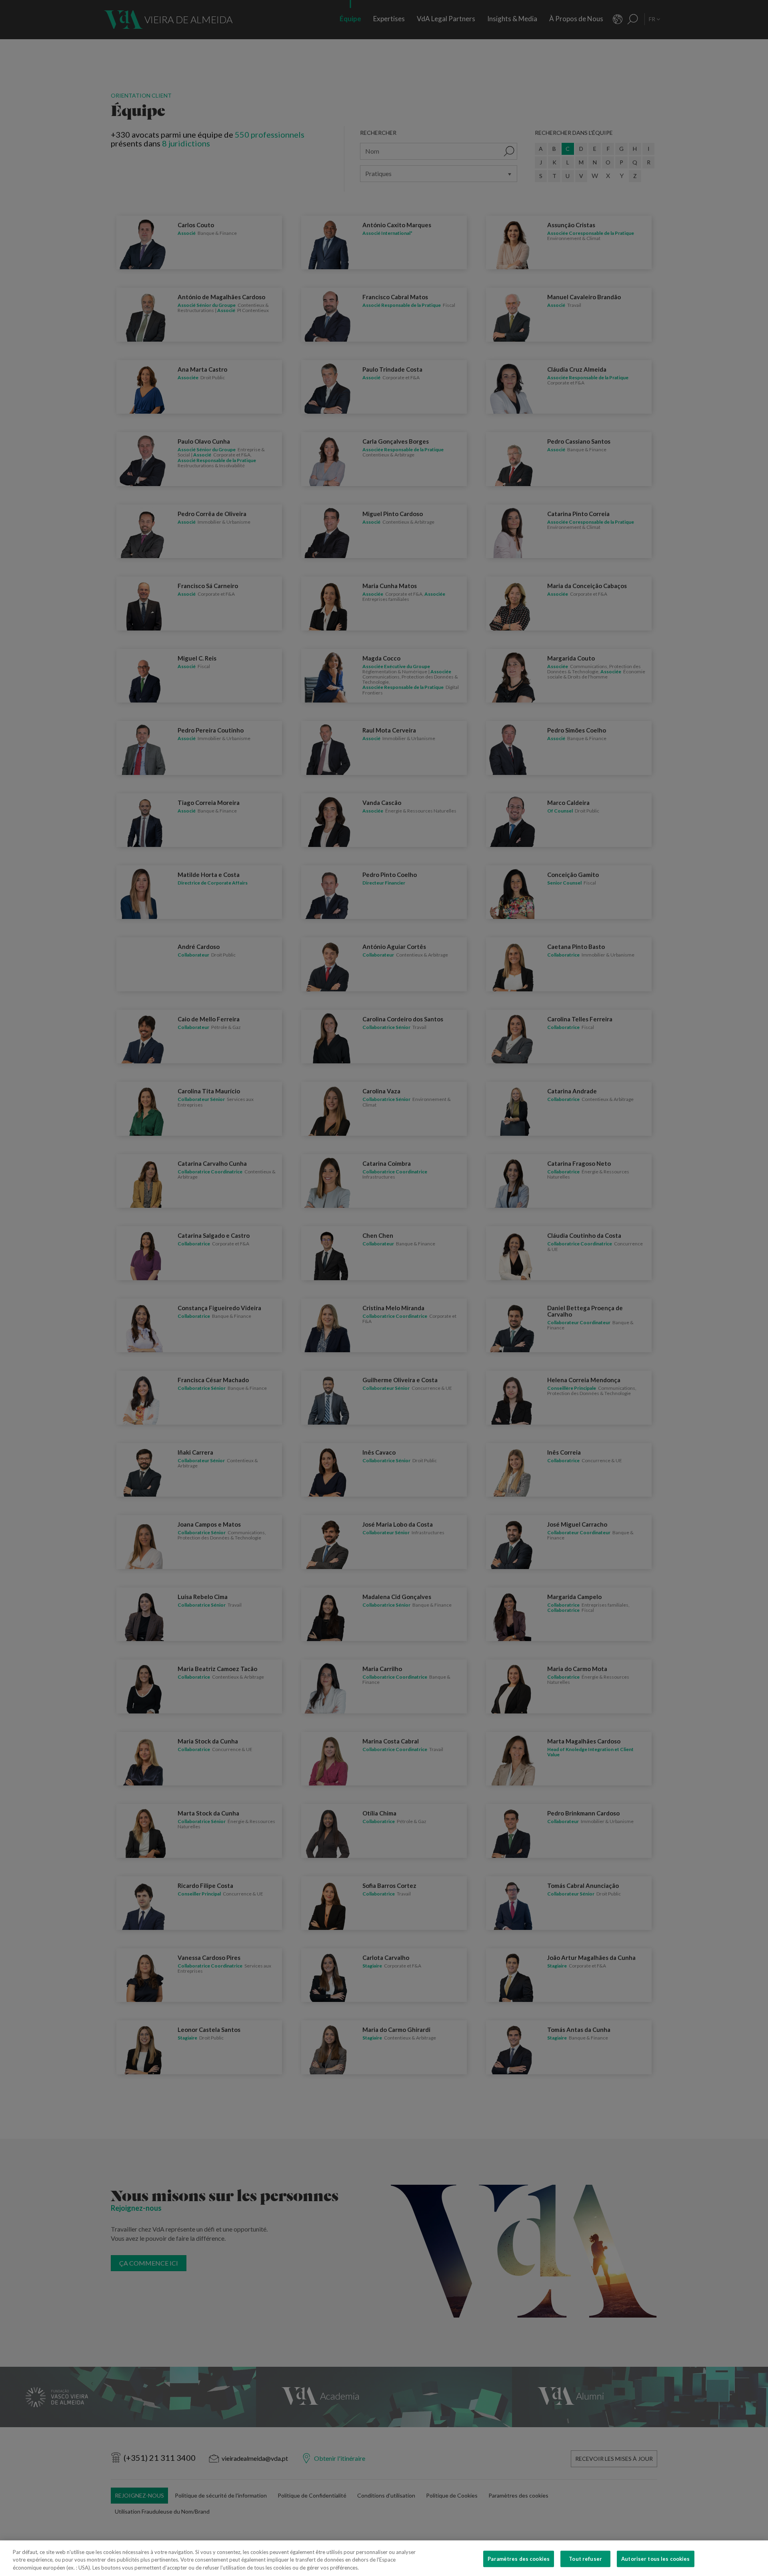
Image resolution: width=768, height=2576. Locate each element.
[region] (384, 2558)
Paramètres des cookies (519, 2558)
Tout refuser (585, 2558)
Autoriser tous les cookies (655, 2558)
